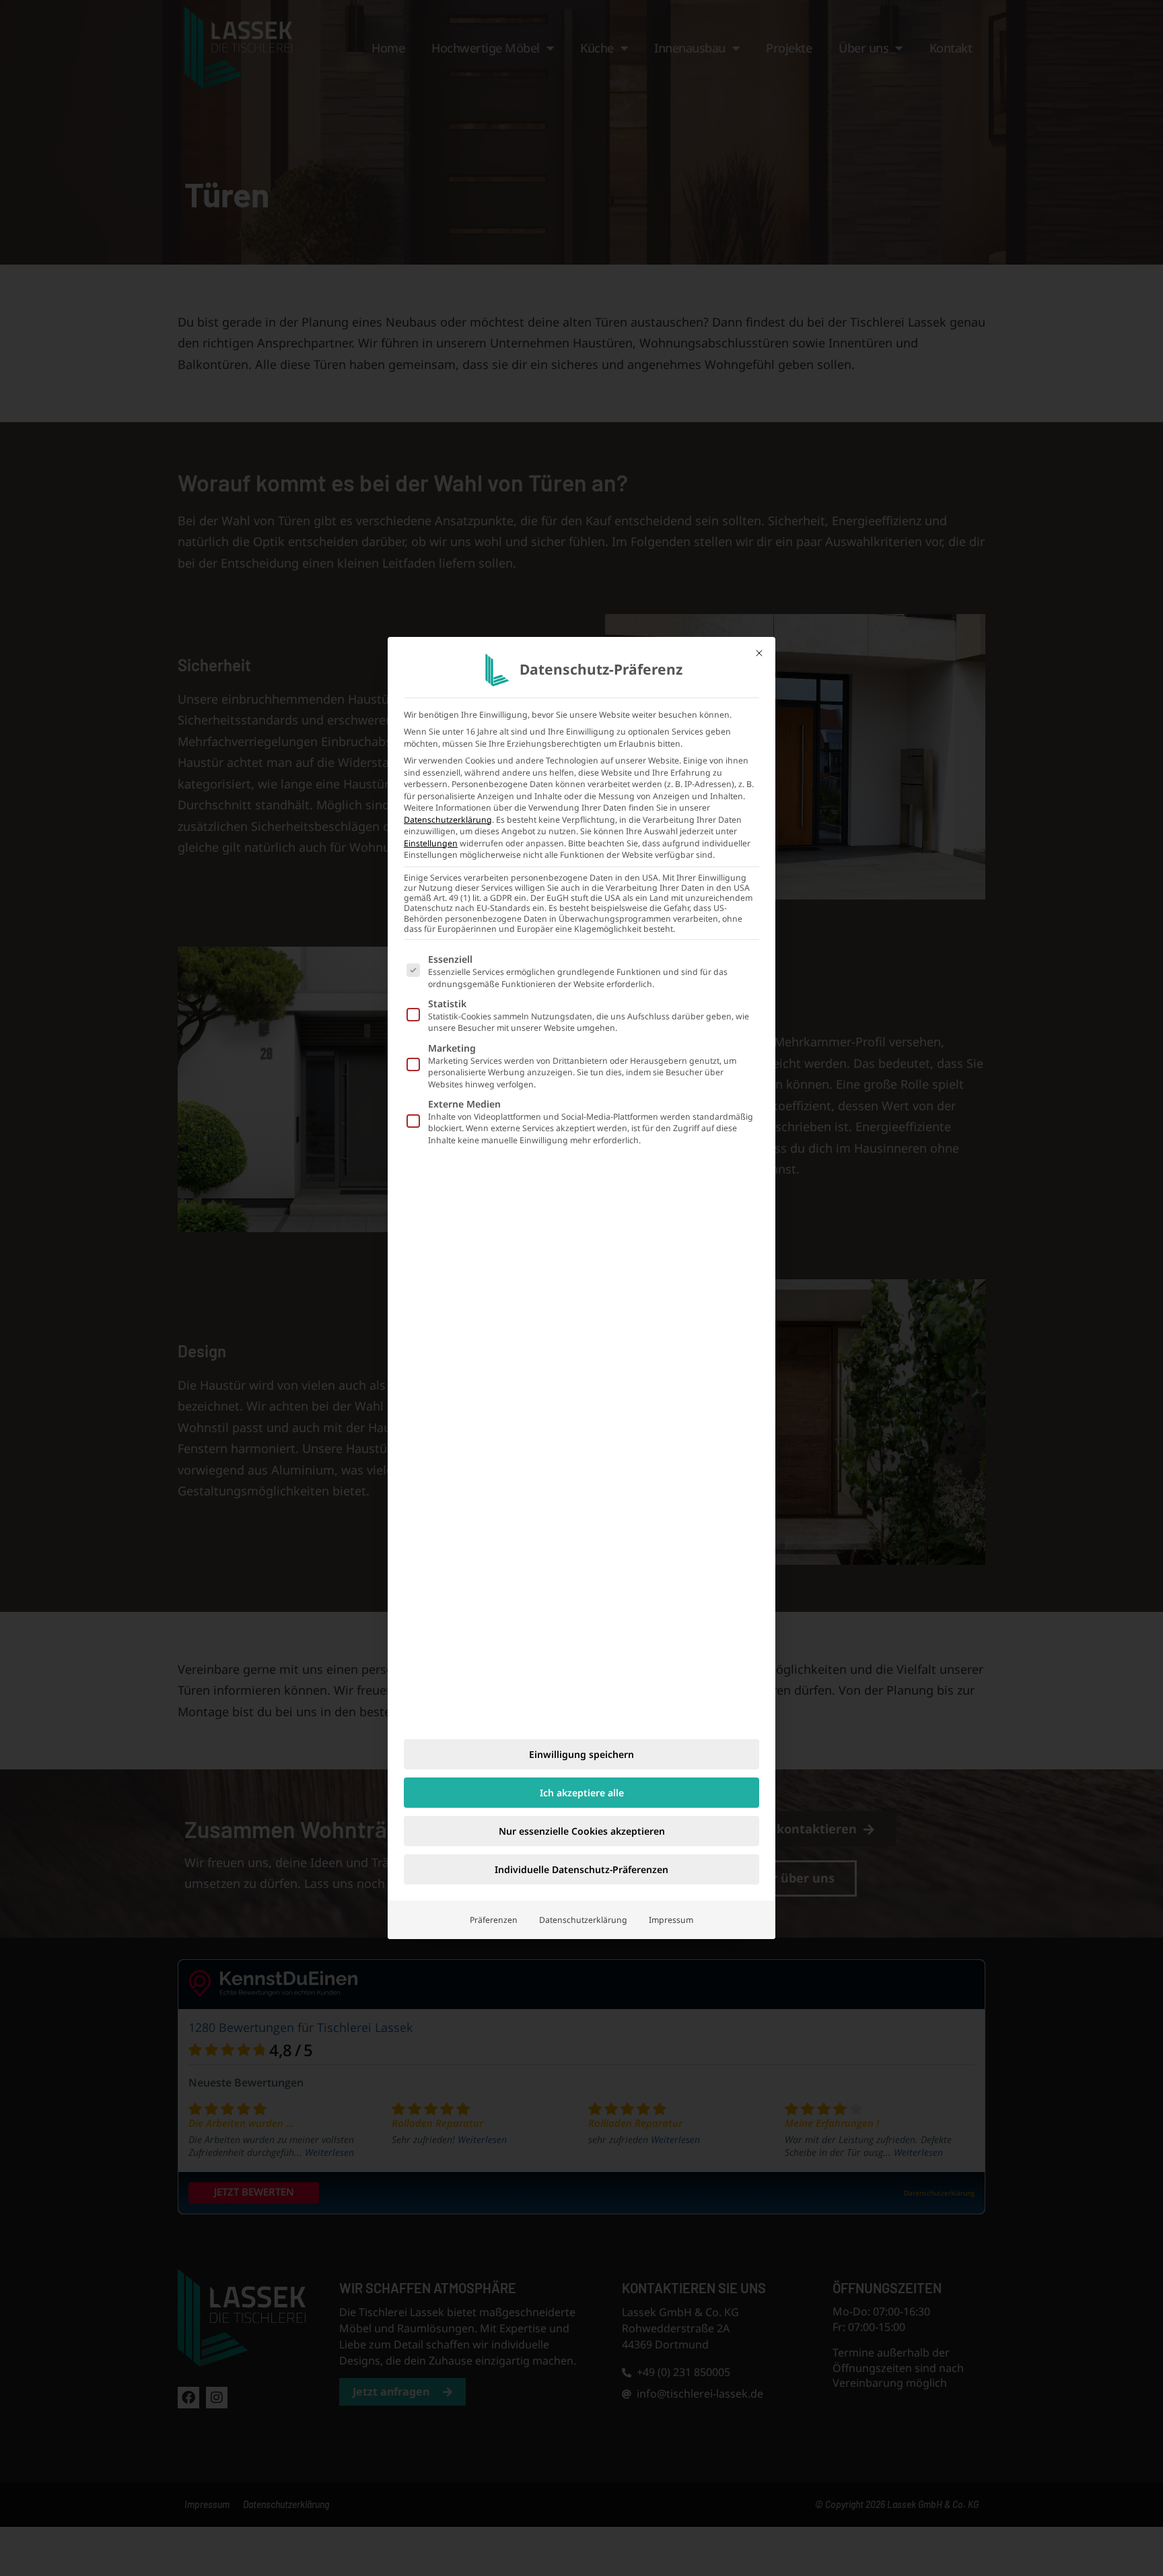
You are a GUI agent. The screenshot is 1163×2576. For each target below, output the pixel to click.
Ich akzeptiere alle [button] (582, 1793)
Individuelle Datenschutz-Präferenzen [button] (581, 1869)
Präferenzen (494, 1920)
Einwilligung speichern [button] (581, 1754)
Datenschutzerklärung (448, 820)
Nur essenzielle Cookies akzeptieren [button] (582, 1831)
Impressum (671, 1920)
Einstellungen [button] (431, 843)
